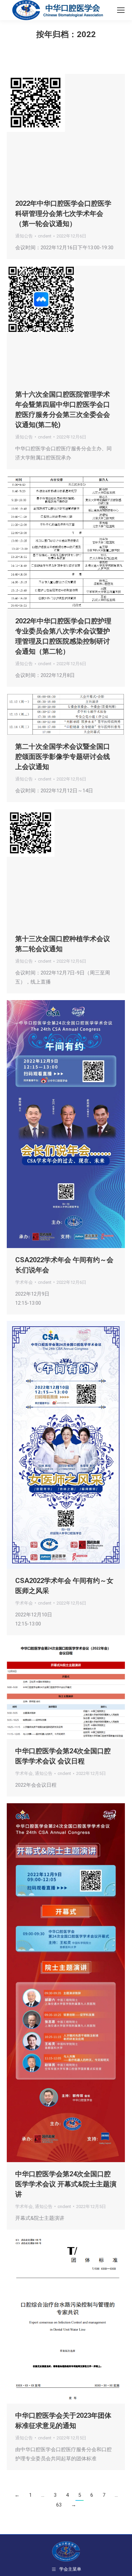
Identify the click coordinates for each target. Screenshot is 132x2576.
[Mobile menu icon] (121, 10)
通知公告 (24, 236)
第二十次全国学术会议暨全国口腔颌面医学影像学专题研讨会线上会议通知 (63, 757)
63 (59, 2505)
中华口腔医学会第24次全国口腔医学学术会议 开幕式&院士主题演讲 (66, 2184)
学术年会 (24, 1282)
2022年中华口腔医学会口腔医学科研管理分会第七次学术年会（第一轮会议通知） (63, 214)
